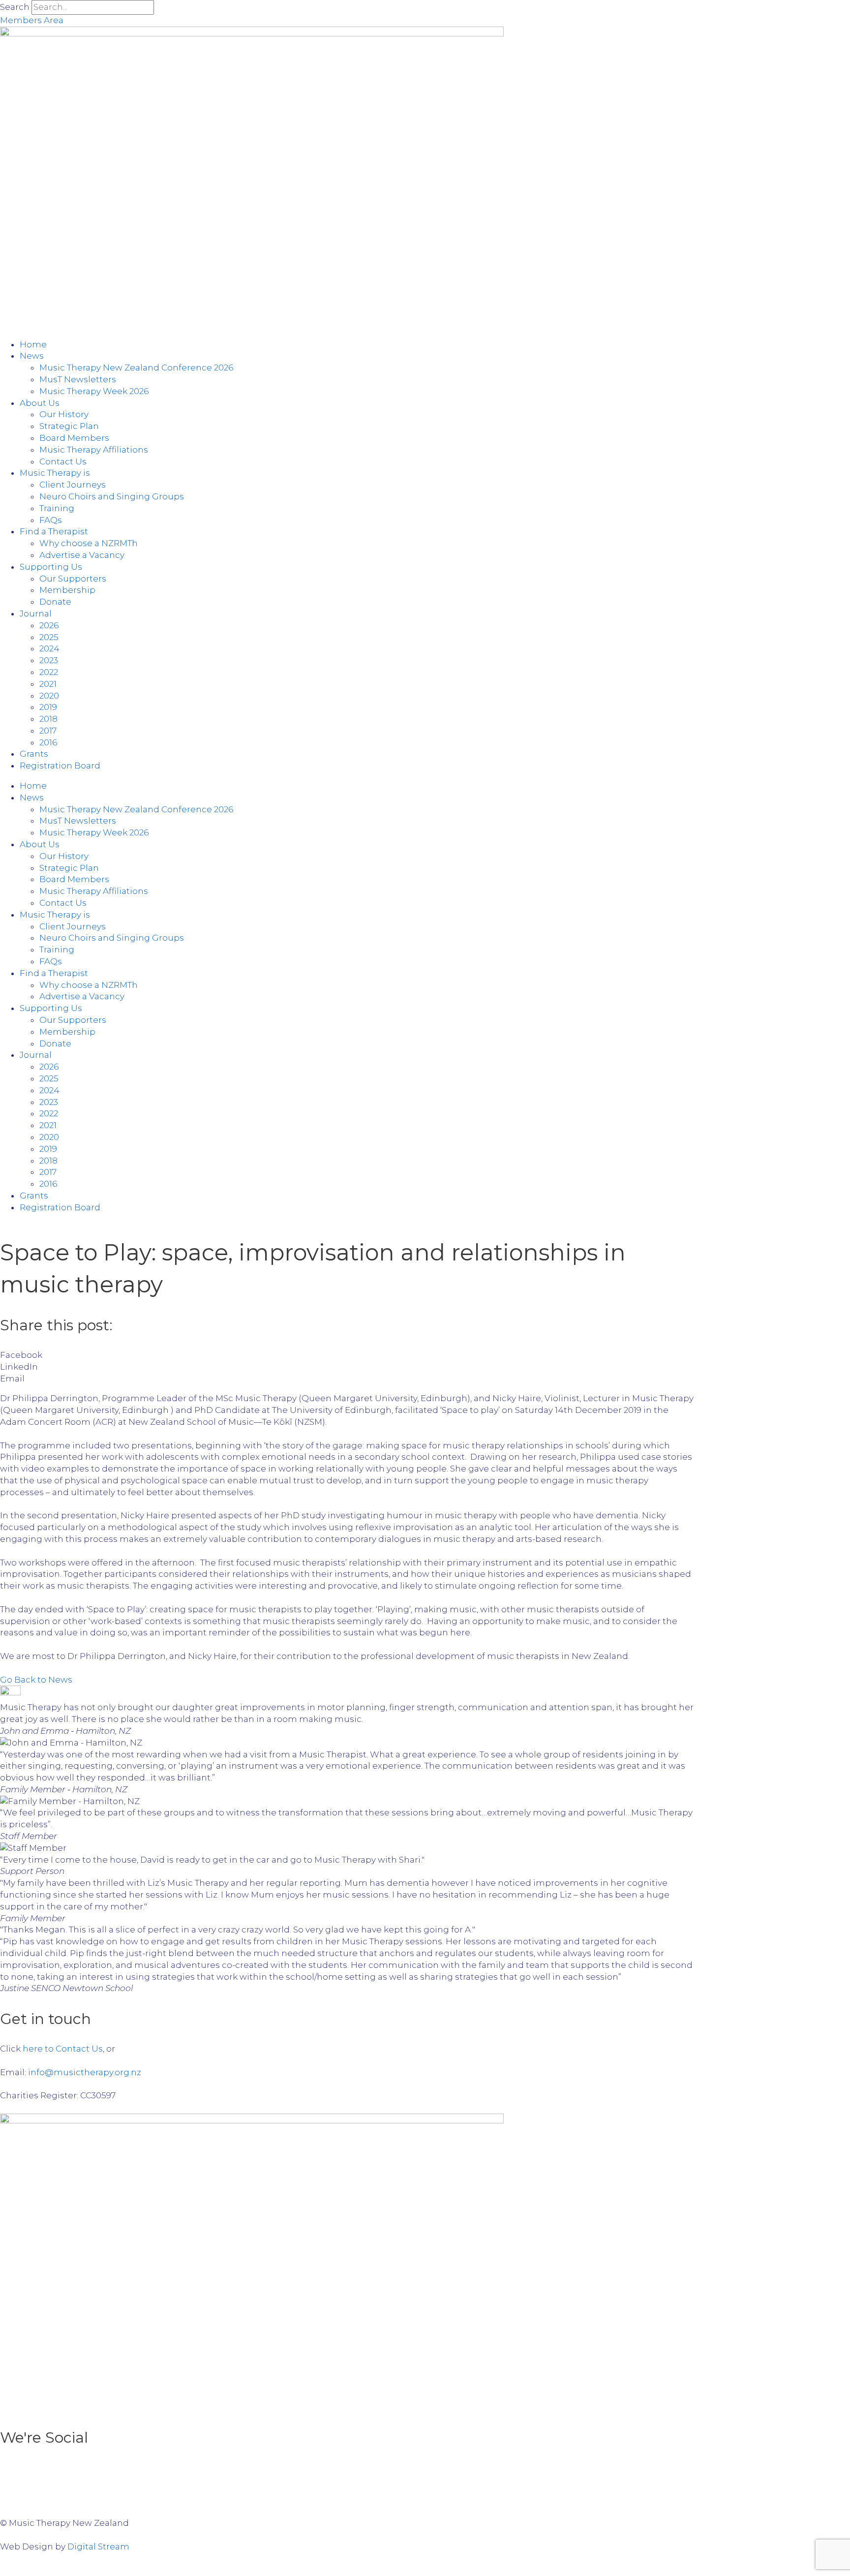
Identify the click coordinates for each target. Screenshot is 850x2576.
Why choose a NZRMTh (89, 543)
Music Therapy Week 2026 (94, 391)
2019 (48, 707)
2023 (49, 660)
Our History (64, 414)
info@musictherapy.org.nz (85, 2072)
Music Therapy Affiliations (94, 450)
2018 (48, 719)
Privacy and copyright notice (632, 2500)
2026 (49, 625)
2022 (49, 672)
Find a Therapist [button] (54, 531)
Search (15, 7)
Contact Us (63, 461)
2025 (49, 637)
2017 (48, 731)
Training (57, 508)
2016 (48, 742)
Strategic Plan (69, 426)
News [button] (32, 356)
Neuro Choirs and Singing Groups (112, 496)
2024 (49, 648)
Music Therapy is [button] (55, 473)
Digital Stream (98, 2546)
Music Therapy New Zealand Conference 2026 (136, 368)
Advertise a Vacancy (82, 555)
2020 (49, 696)
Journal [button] (36, 613)
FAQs (51, 520)
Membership (67, 590)
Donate (55, 602)
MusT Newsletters (78, 379)
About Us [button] (40, 403)
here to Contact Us (63, 2049)
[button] (347, 1355)
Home (33, 344)
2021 (48, 684)
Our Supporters (73, 579)
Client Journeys (73, 485)
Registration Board (60, 766)
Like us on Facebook (653, 2471)
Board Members (74, 438)
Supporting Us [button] (51, 567)
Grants (34, 754)
